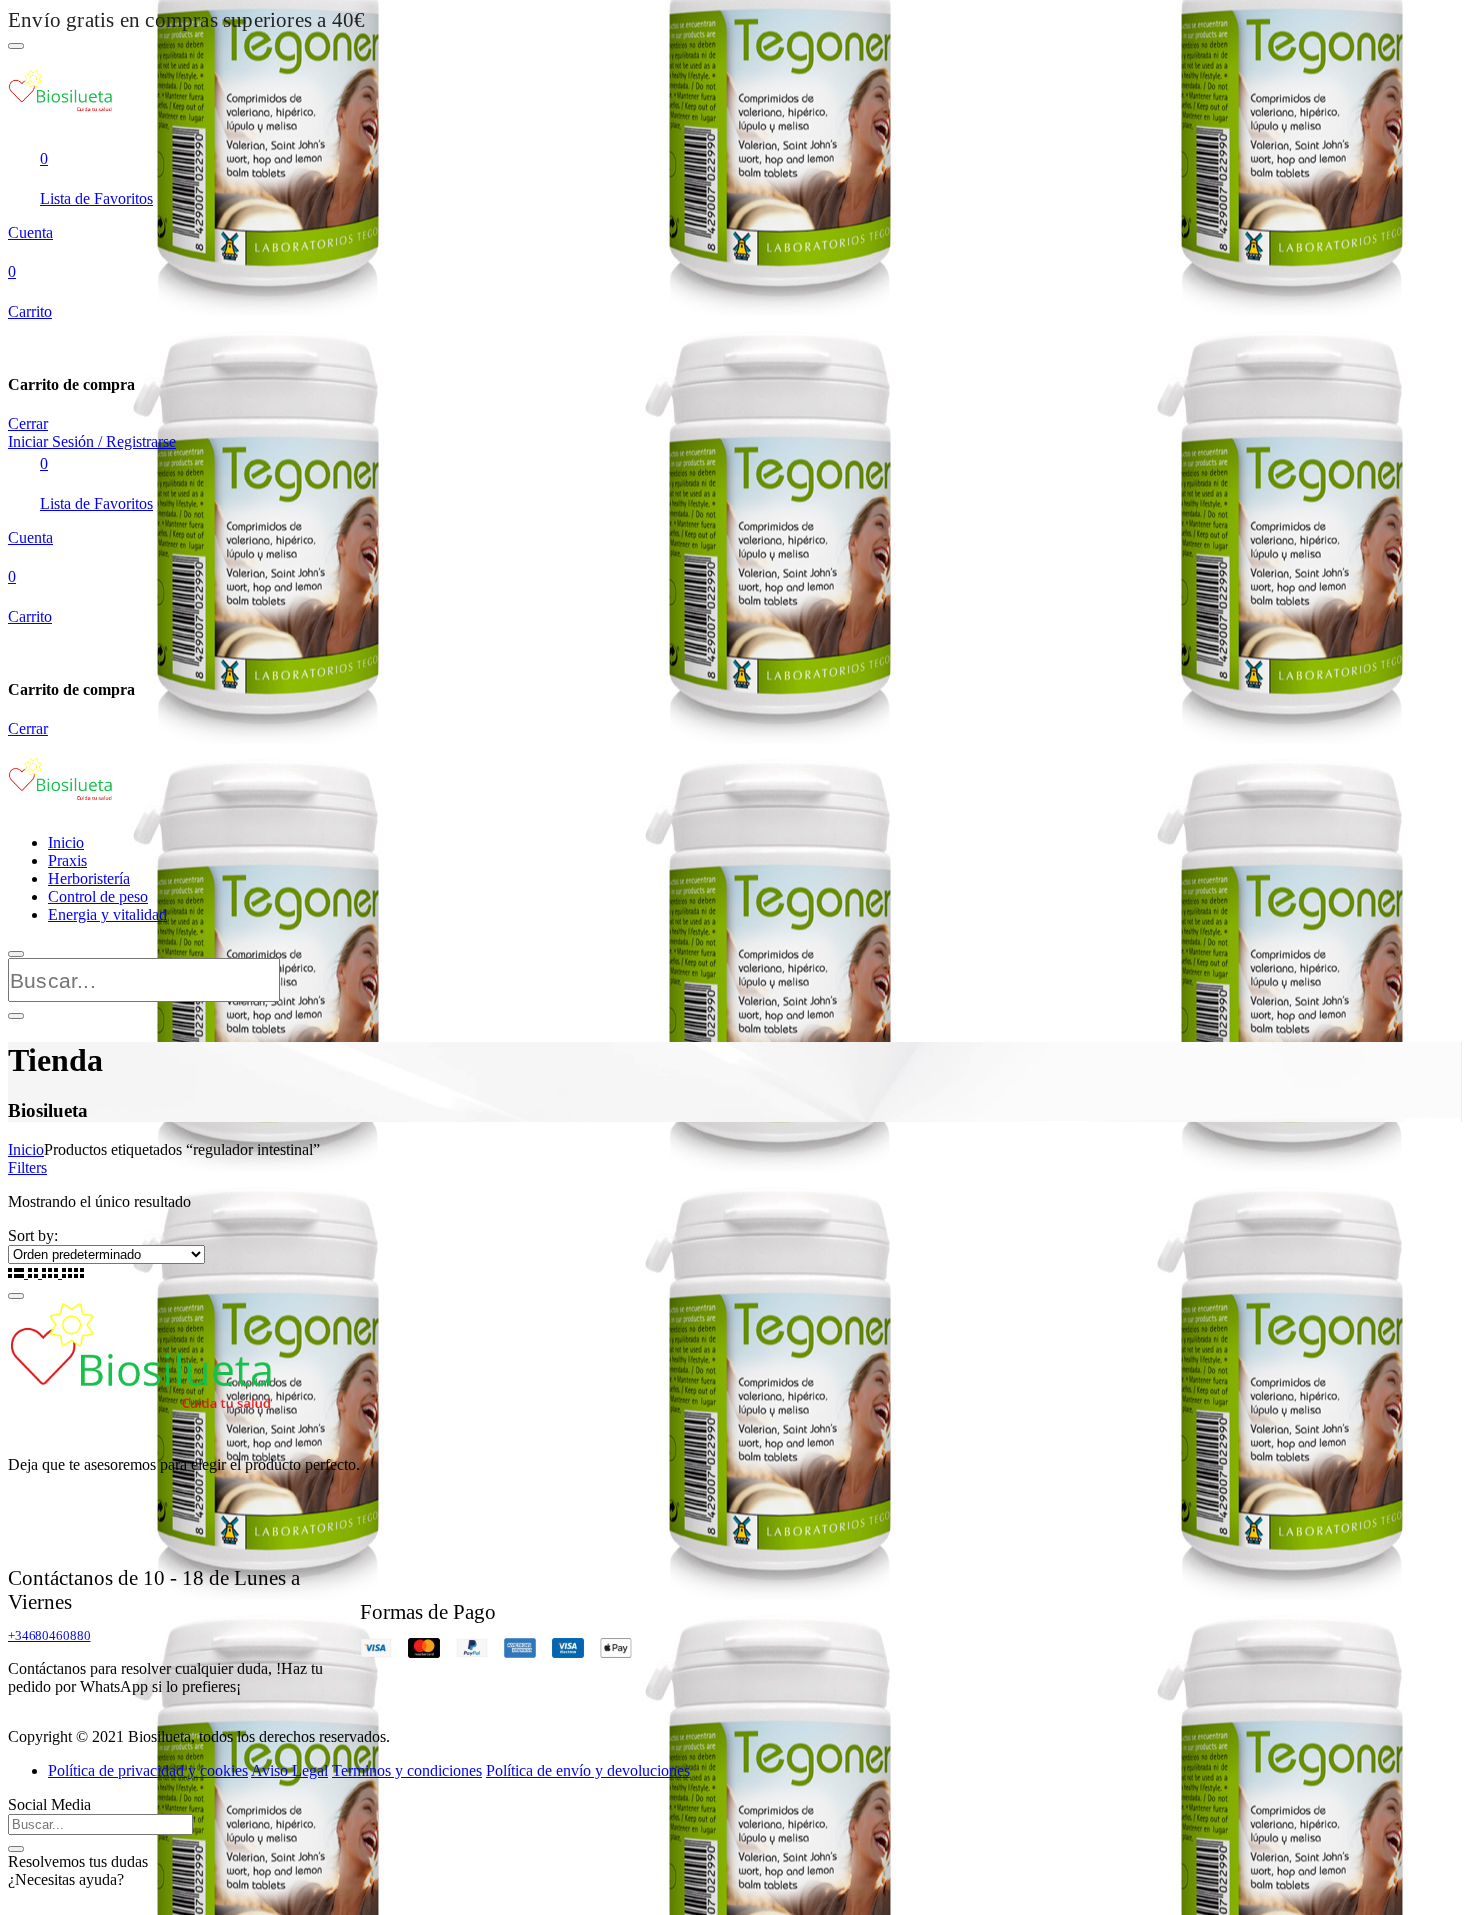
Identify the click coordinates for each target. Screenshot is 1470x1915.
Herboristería (89, 878)
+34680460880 (49, 1635)
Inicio (66, 842)
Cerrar (28, 423)
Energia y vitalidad (107, 914)
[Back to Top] (16, 1296)
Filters (27, 1167)
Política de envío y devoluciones (588, 1770)
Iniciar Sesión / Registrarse (92, 441)
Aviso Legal (289, 1770)
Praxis (67, 860)
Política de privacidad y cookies (148, 1770)
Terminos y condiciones (407, 1770)
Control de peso (98, 896)
